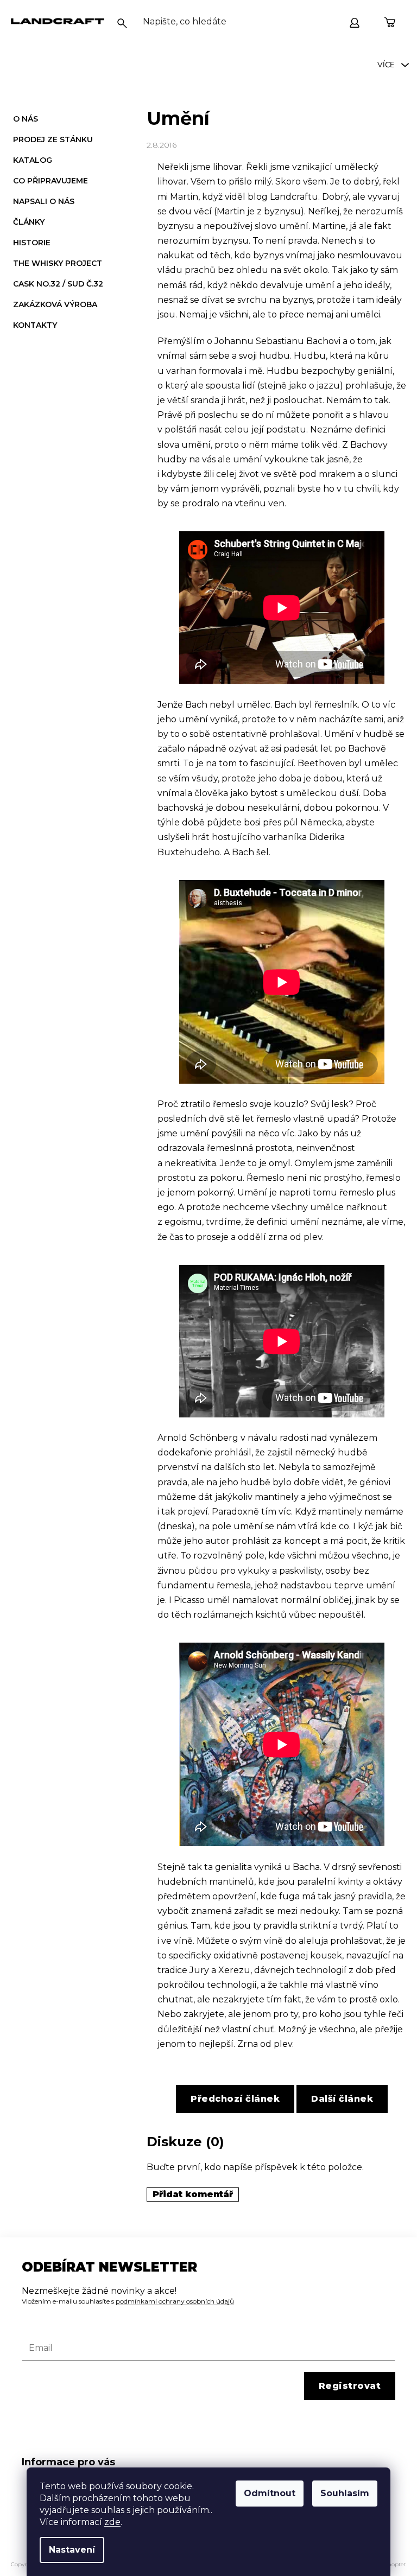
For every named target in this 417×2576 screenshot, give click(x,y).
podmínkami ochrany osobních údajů (175, 2301)
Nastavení (72, 2550)
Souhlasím (345, 2493)
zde (112, 2522)
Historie (32, 243)
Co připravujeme (50, 181)
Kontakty (35, 325)
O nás (26, 119)
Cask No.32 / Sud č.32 (58, 284)
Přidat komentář (193, 2194)
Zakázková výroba (55, 304)
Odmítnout (270, 2493)
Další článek (342, 2099)
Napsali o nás (44, 201)
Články (29, 222)
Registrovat (350, 2386)
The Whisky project (58, 263)
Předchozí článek (235, 2099)
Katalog (33, 160)
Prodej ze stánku (53, 139)
